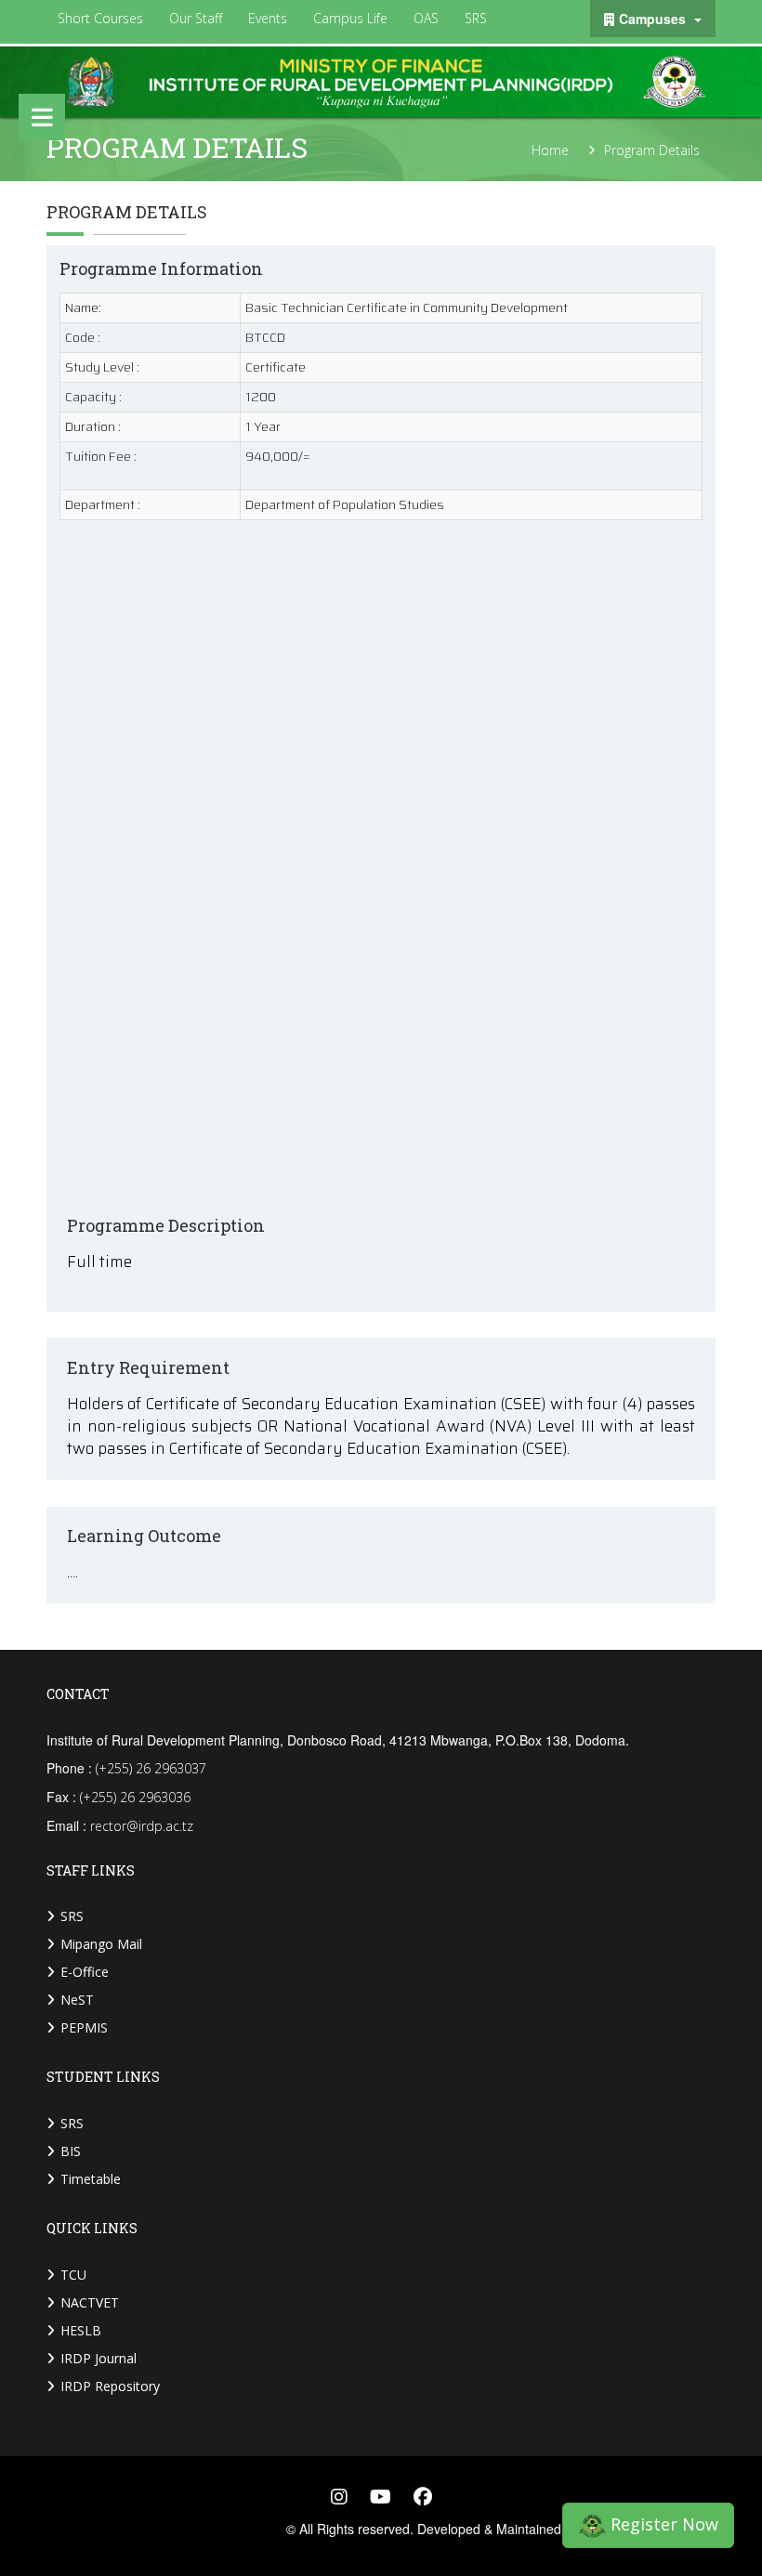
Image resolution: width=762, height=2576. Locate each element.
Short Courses (100, 18)
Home (550, 150)
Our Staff (196, 18)
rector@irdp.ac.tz (142, 1826)
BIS (71, 2151)
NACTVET (90, 2302)
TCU (73, 2275)
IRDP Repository (110, 2386)
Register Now (662, 2522)
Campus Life (350, 18)
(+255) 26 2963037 (151, 1768)
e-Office (85, 1972)
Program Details (652, 150)
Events (268, 18)
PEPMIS (84, 2027)
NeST (77, 2000)
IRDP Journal (99, 2358)
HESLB (81, 2330)
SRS (476, 18)
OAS (426, 18)
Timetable (91, 2179)
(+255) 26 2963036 (135, 1797)
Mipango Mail (101, 1944)
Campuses (654, 19)
